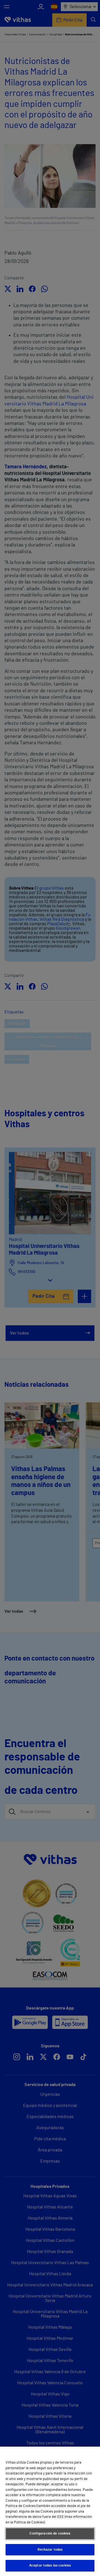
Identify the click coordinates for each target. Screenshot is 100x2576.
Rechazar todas (50, 2550)
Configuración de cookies (50, 2534)
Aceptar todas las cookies (50, 2566)
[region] (50, 2511)
